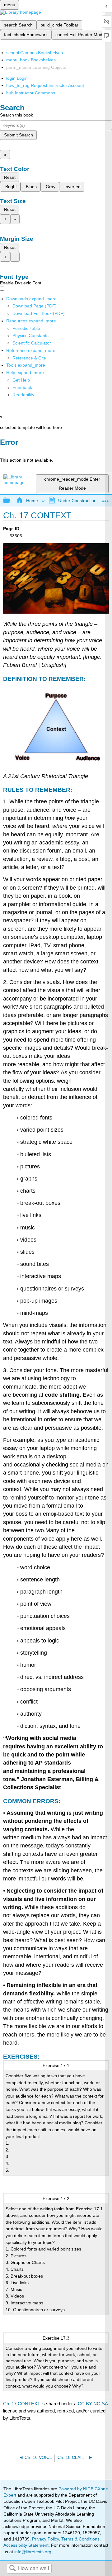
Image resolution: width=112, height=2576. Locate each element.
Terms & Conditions (80, 2539)
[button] (22, 387)
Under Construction (77, 501)
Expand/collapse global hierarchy (11, 501)
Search (12, 2569)
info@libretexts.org (32, 2552)
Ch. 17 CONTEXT (22, 2404)
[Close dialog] (4, 451)
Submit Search (19, 135)
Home (32, 501)
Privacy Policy (45, 2539)
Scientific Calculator (32, 343)
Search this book (16, 115)
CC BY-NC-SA (93, 2404)
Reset (10, 177)
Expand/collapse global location (105, 499)
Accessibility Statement (26, 2545)
